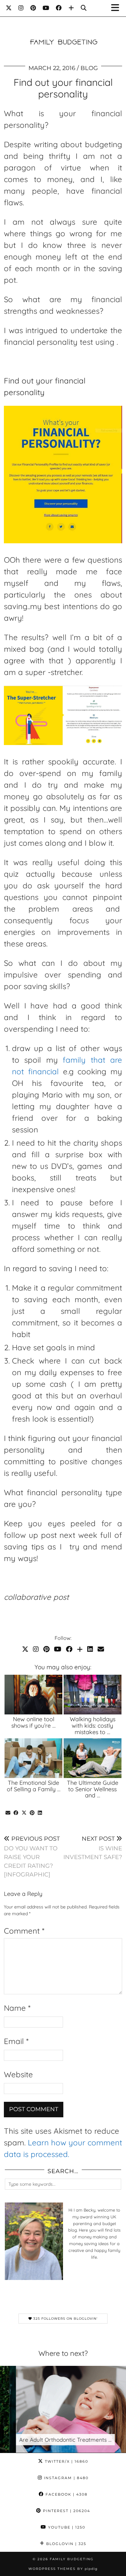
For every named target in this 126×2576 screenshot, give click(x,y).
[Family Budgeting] (63, 32)
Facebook (66, 2494)
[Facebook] (59, 8)
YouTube (66, 2527)
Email (16, 2041)
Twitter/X (66, 2461)
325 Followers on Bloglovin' (65, 2319)
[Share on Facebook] (16, 1813)
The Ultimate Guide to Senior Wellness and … (93, 1789)
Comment (24, 1931)
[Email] (101, 1649)
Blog (89, 68)
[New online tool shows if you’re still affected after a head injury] (33, 1695)
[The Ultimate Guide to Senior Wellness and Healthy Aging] (93, 1758)
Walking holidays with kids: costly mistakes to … (93, 1726)
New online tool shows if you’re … (33, 1722)
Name (17, 2008)
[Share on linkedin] (40, 1813)
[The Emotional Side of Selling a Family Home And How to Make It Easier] (33, 1758)
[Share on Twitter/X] (24, 1813)
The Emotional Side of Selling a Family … (34, 1786)
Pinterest (66, 2511)
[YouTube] (46, 8)
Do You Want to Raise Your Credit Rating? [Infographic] (32, 1857)
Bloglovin (65, 2544)
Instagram (65, 2478)
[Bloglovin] (71, 8)
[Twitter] (9, 8)
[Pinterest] (33, 8)
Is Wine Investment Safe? (93, 1848)
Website (18, 2074)
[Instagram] (21, 8)
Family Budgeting (72, 2559)
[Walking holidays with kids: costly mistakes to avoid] (93, 1695)
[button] (117, 8)
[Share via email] (8, 1813)
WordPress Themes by (63, 2569)
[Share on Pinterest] (32, 1813)
